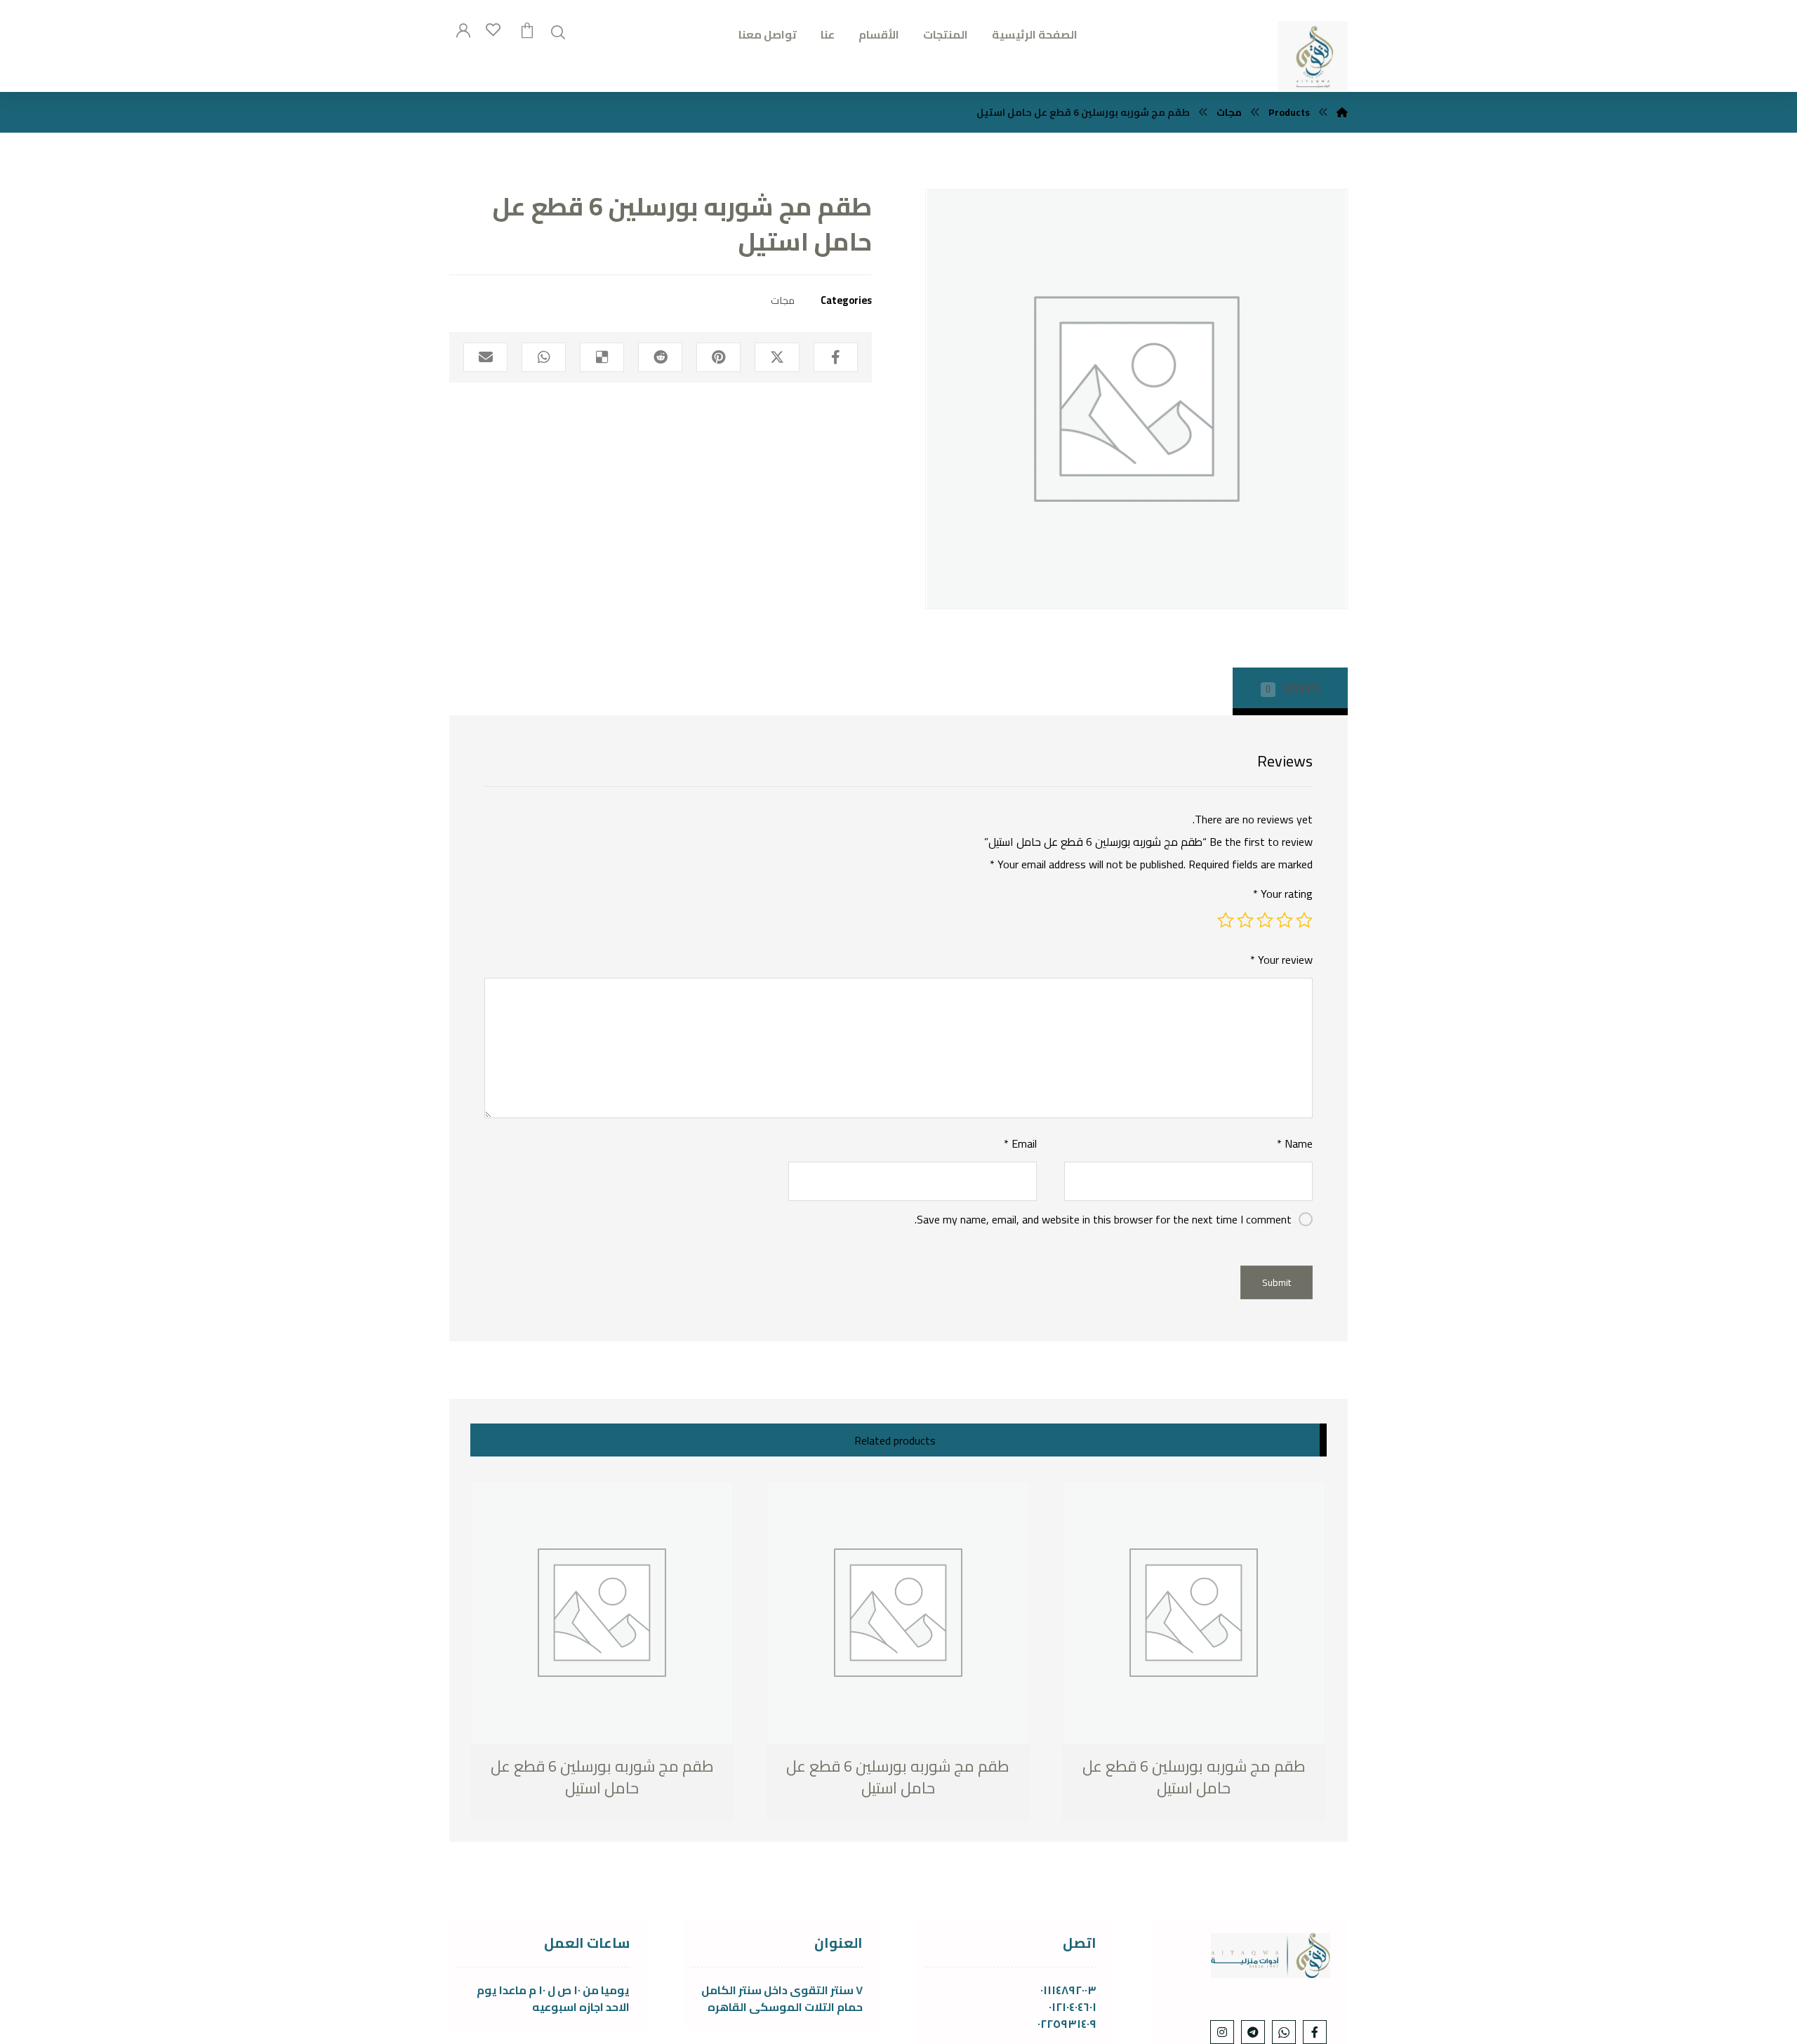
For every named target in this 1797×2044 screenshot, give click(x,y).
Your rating (1283, 894)
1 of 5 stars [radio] (1304, 920)
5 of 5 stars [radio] (1226, 920)
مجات (783, 300)
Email (1020, 1143)
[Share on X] (777, 357)
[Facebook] (1315, 2032)
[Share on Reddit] (660, 357)
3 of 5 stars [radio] (1265, 920)
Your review (1281, 960)
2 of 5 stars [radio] (1285, 920)
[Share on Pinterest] (718, 357)
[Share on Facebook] (836, 357)
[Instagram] (1222, 2032)
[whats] (1284, 2032)
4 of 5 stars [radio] (1245, 920)
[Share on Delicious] (602, 357)
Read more (544, 1789)
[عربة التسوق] (527, 29)
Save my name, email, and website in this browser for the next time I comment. (1103, 1219)
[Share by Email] (485, 357)
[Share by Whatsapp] (544, 357)
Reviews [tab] (1293, 688)
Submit (1277, 1282)
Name (1295, 1143)
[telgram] (1253, 2032)
